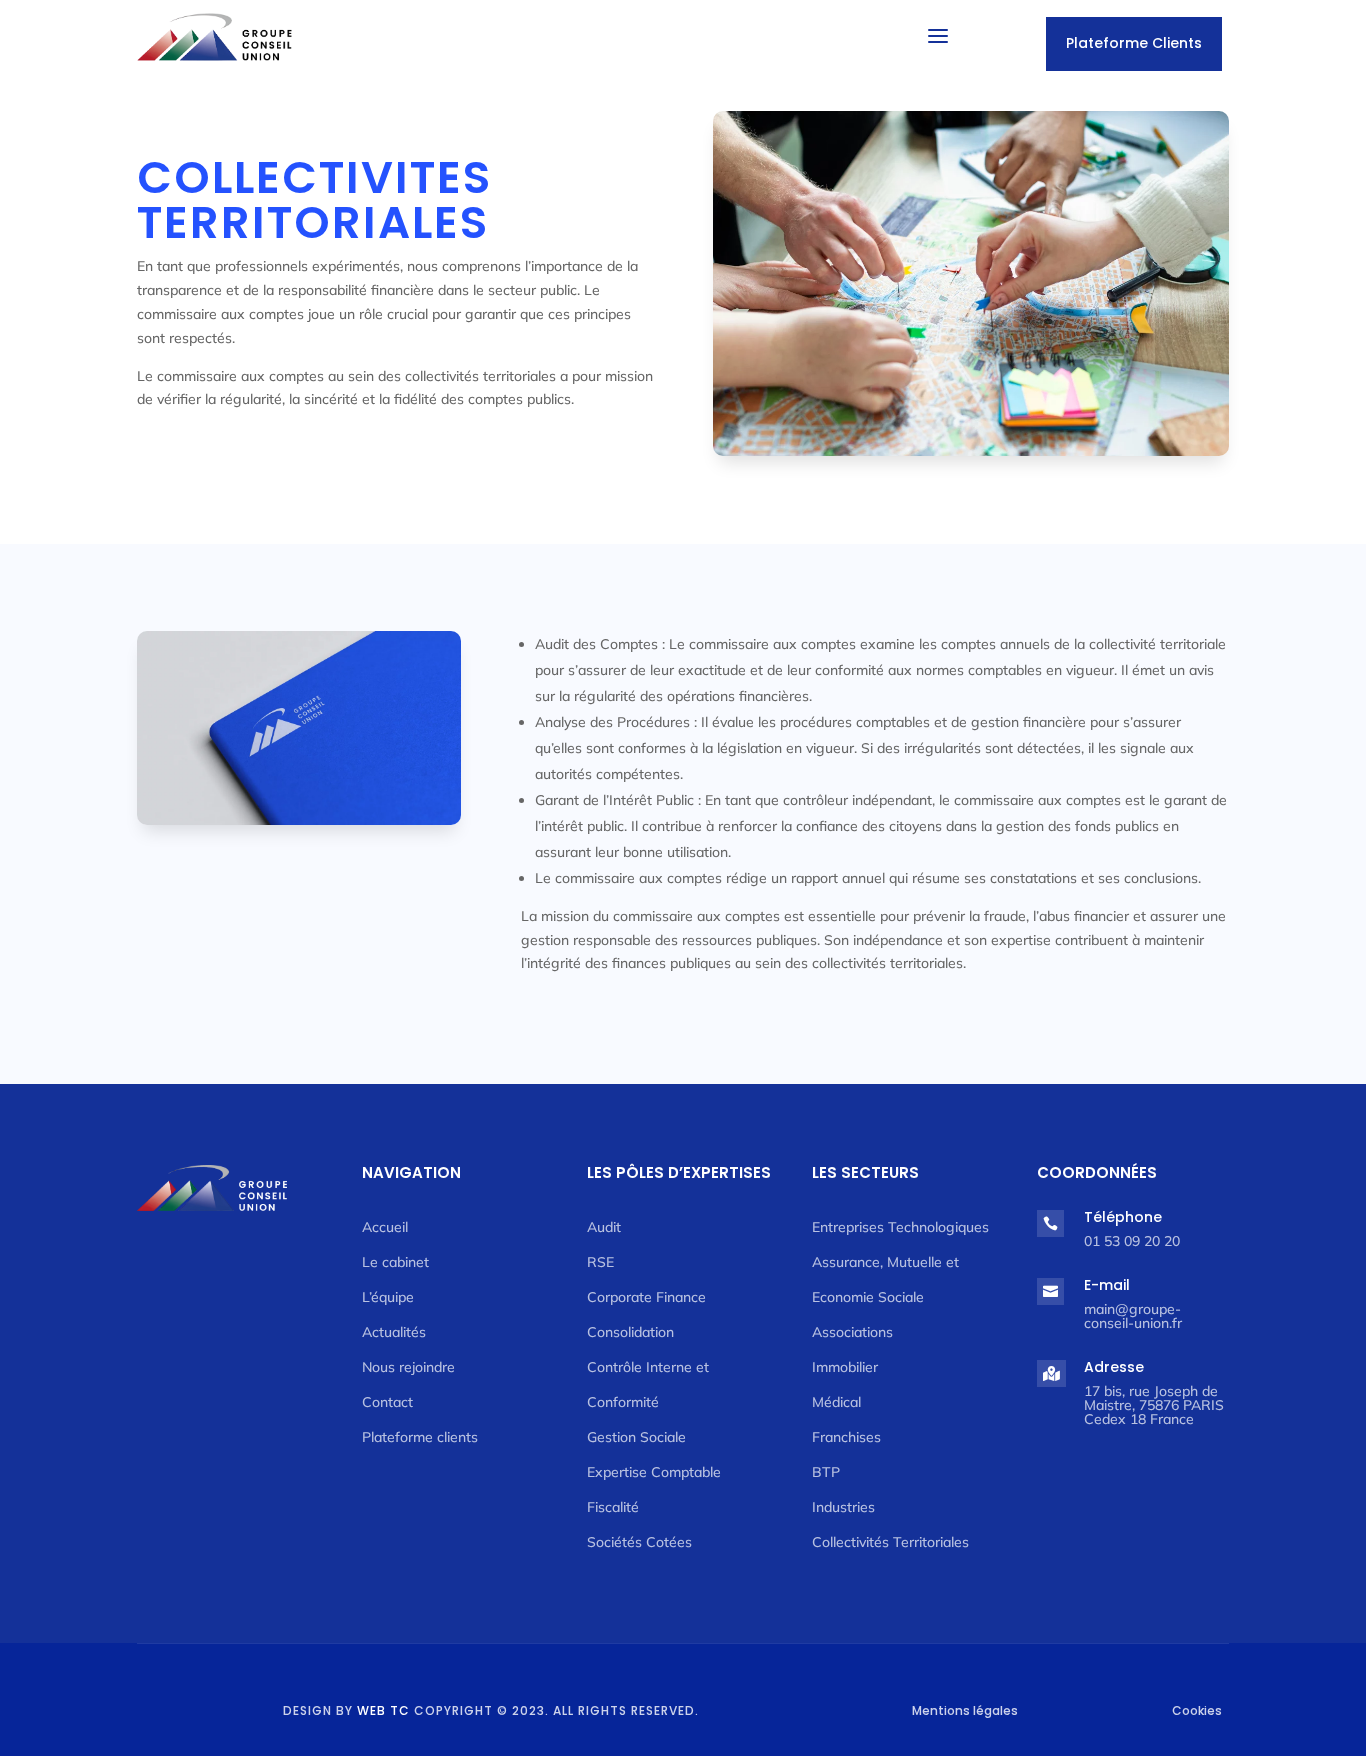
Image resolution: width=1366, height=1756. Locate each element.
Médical (836, 1402)
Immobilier (845, 1367)
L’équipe (388, 1297)
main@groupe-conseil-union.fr (1133, 1316)
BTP (826, 1472)
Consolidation (630, 1332)
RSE (600, 1262)
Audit (604, 1227)
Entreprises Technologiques (900, 1227)
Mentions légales (965, 1710)
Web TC (383, 1710)
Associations (852, 1332)
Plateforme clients (420, 1437)
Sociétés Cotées (639, 1542)
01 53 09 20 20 (1132, 1241)
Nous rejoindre (408, 1367)
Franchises (846, 1437)
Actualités (394, 1332)
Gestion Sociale (636, 1437)
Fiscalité (613, 1507)
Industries (843, 1507)
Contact (387, 1402)
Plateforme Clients (1134, 43)
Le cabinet (395, 1262)
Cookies (1197, 1710)
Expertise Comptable (654, 1472)
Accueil (385, 1227)
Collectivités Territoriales (890, 1542)
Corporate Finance (646, 1297)
